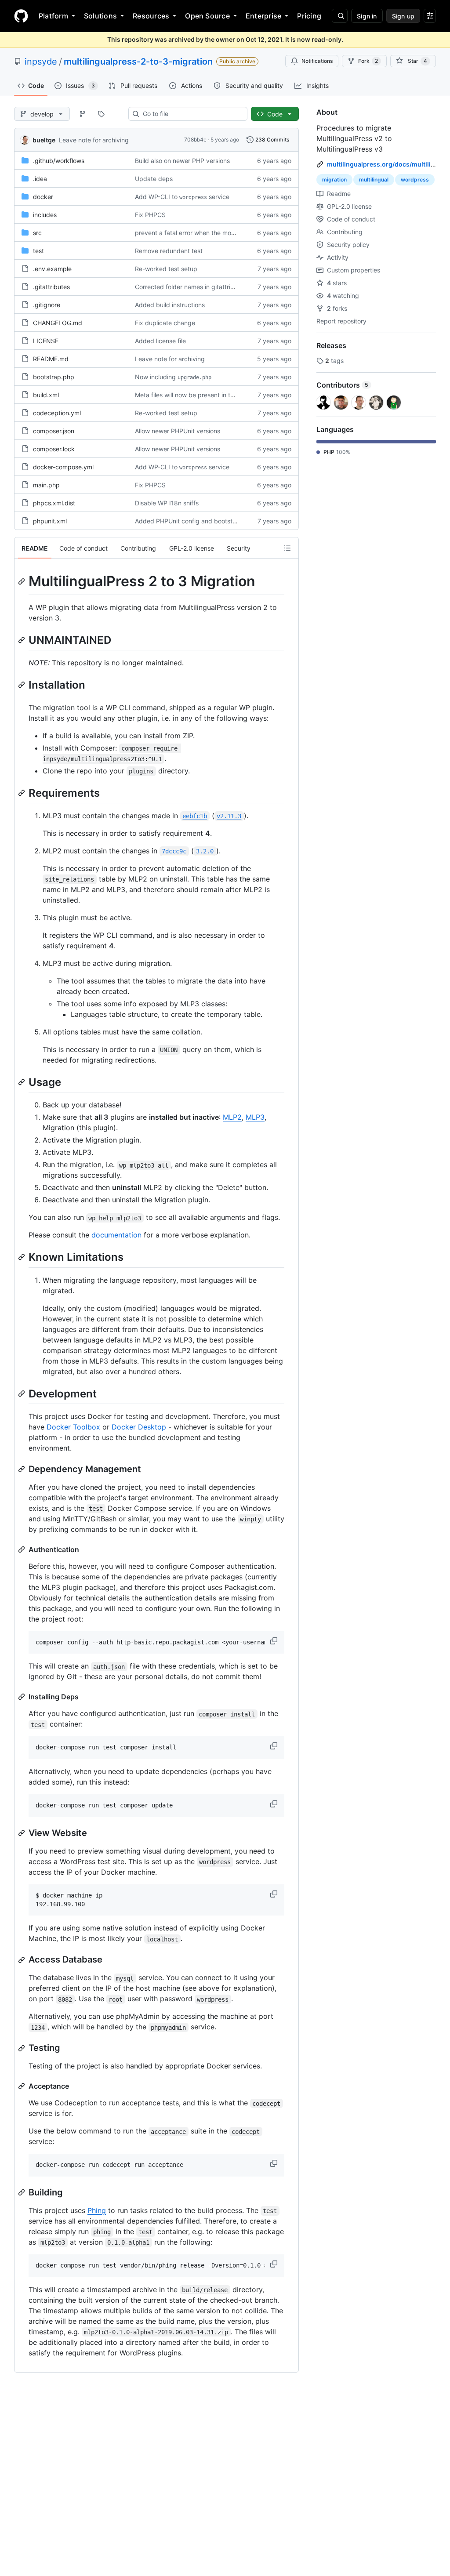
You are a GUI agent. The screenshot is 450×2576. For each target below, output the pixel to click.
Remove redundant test (169, 251)
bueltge (44, 140)
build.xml (46, 395)
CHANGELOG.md (58, 323)
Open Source (207, 16)
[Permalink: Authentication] (22, 1549)
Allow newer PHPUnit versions (178, 431)
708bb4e (195, 140)
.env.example (52, 269)
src (37, 233)
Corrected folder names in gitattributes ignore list (205, 287)
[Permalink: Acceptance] (22, 2086)
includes (45, 215)
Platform (53, 16)
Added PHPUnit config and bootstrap (189, 521)
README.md (51, 359)
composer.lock (54, 449)
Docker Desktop (139, 1427)
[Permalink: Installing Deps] (22, 1697)
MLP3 (255, 1117)
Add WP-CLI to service (182, 197)
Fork (368, 61)
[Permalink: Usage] (22, 1082)
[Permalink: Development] (22, 1393)
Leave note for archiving (94, 140)
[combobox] (191, 114)
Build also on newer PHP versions (182, 161)
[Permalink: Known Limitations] (22, 1257)
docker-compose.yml (63, 467)
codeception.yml (57, 413)
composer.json (54, 431)
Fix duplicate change (165, 323)
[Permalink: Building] (22, 2192)
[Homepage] (21, 16)
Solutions (100, 16)
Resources (151, 16)
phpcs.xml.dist (54, 503)
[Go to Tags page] (101, 114)
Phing (97, 2210)
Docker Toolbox (73, 1427)
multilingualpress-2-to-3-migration (138, 62)
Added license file (160, 341)
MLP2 (232, 1117)
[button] (275, 1641)
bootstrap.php (54, 377)
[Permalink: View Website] (22, 1833)
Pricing (309, 16)
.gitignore (47, 305)
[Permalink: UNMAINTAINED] (22, 640)
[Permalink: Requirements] (22, 793)
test (38, 251)
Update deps (154, 179)
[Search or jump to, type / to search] (340, 16)
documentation (116, 1235)
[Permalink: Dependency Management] (22, 1469)
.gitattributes (51, 287)
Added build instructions (170, 305)
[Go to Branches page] (83, 114)
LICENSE (46, 341)
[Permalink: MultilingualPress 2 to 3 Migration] (22, 581)
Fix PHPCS (150, 215)
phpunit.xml (50, 521)
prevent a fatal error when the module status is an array (215, 233)
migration (334, 180)
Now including (173, 377)
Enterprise (263, 16)
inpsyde (41, 62)
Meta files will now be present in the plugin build (204, 395)
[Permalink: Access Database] (22, 1960)
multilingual (374, 180)
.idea (40, 179)
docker (43, 197)
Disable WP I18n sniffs (167, 503)
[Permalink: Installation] (22, 685)
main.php (46, 485)
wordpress (415, 180)
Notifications (317, 61)
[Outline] (287, 548)
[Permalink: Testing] (22, 2048)
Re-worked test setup (166, 269)
